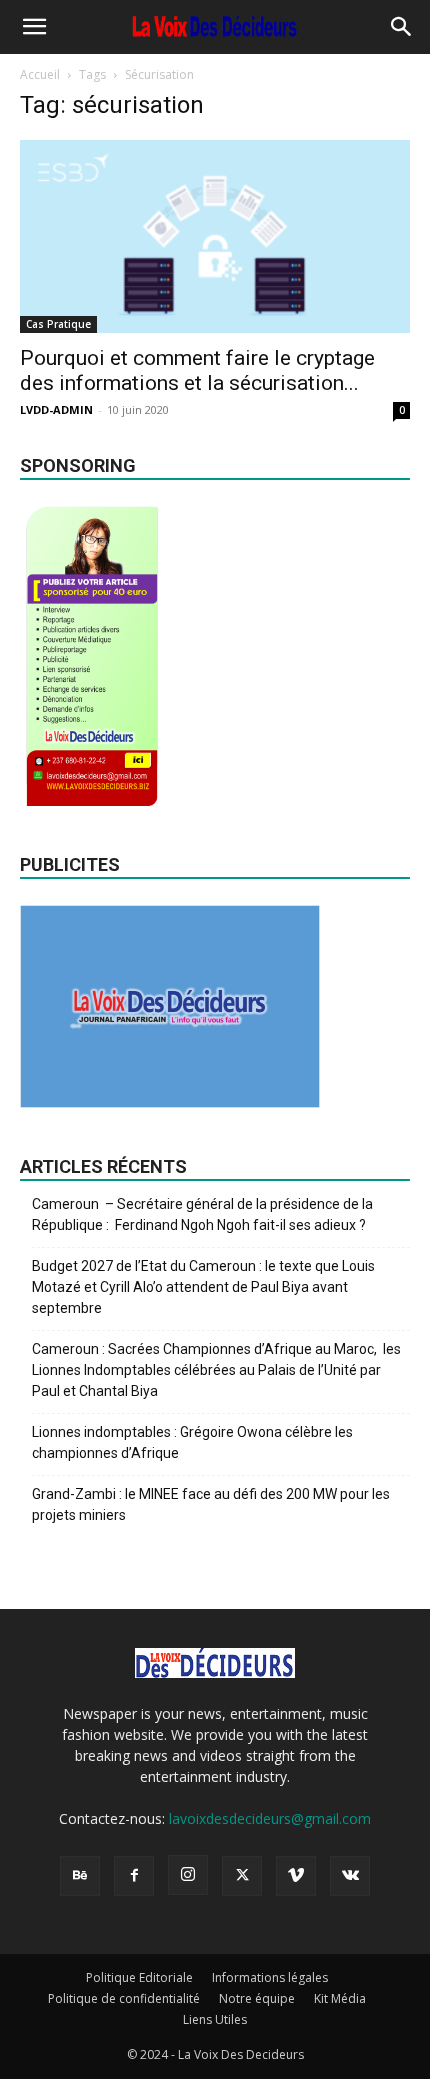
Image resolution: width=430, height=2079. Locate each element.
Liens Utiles (215, 2019)
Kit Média (340, 1998)
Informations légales (270, 1977)
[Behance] (80, 1876)
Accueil (40, 74)
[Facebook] (134, 1876)
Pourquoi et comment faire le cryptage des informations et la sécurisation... (197, 370)
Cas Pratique (58, 324)
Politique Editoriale (139, 1977)
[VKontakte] (350, 1876)
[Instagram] (188, 1875)
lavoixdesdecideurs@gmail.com (270, 1818)
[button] (34, 27)
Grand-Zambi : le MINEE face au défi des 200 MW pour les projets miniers (211, 1504)
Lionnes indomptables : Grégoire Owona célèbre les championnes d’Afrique (192, 1442)
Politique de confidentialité (124, 1998)
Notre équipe (257, 1998)
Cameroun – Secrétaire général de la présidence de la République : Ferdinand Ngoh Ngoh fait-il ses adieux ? (202, 1214)
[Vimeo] (296, 1876)
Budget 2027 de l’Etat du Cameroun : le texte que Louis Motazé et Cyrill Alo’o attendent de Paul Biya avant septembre (203, 1287)
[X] (242, 1876)
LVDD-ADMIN (56, 409)
